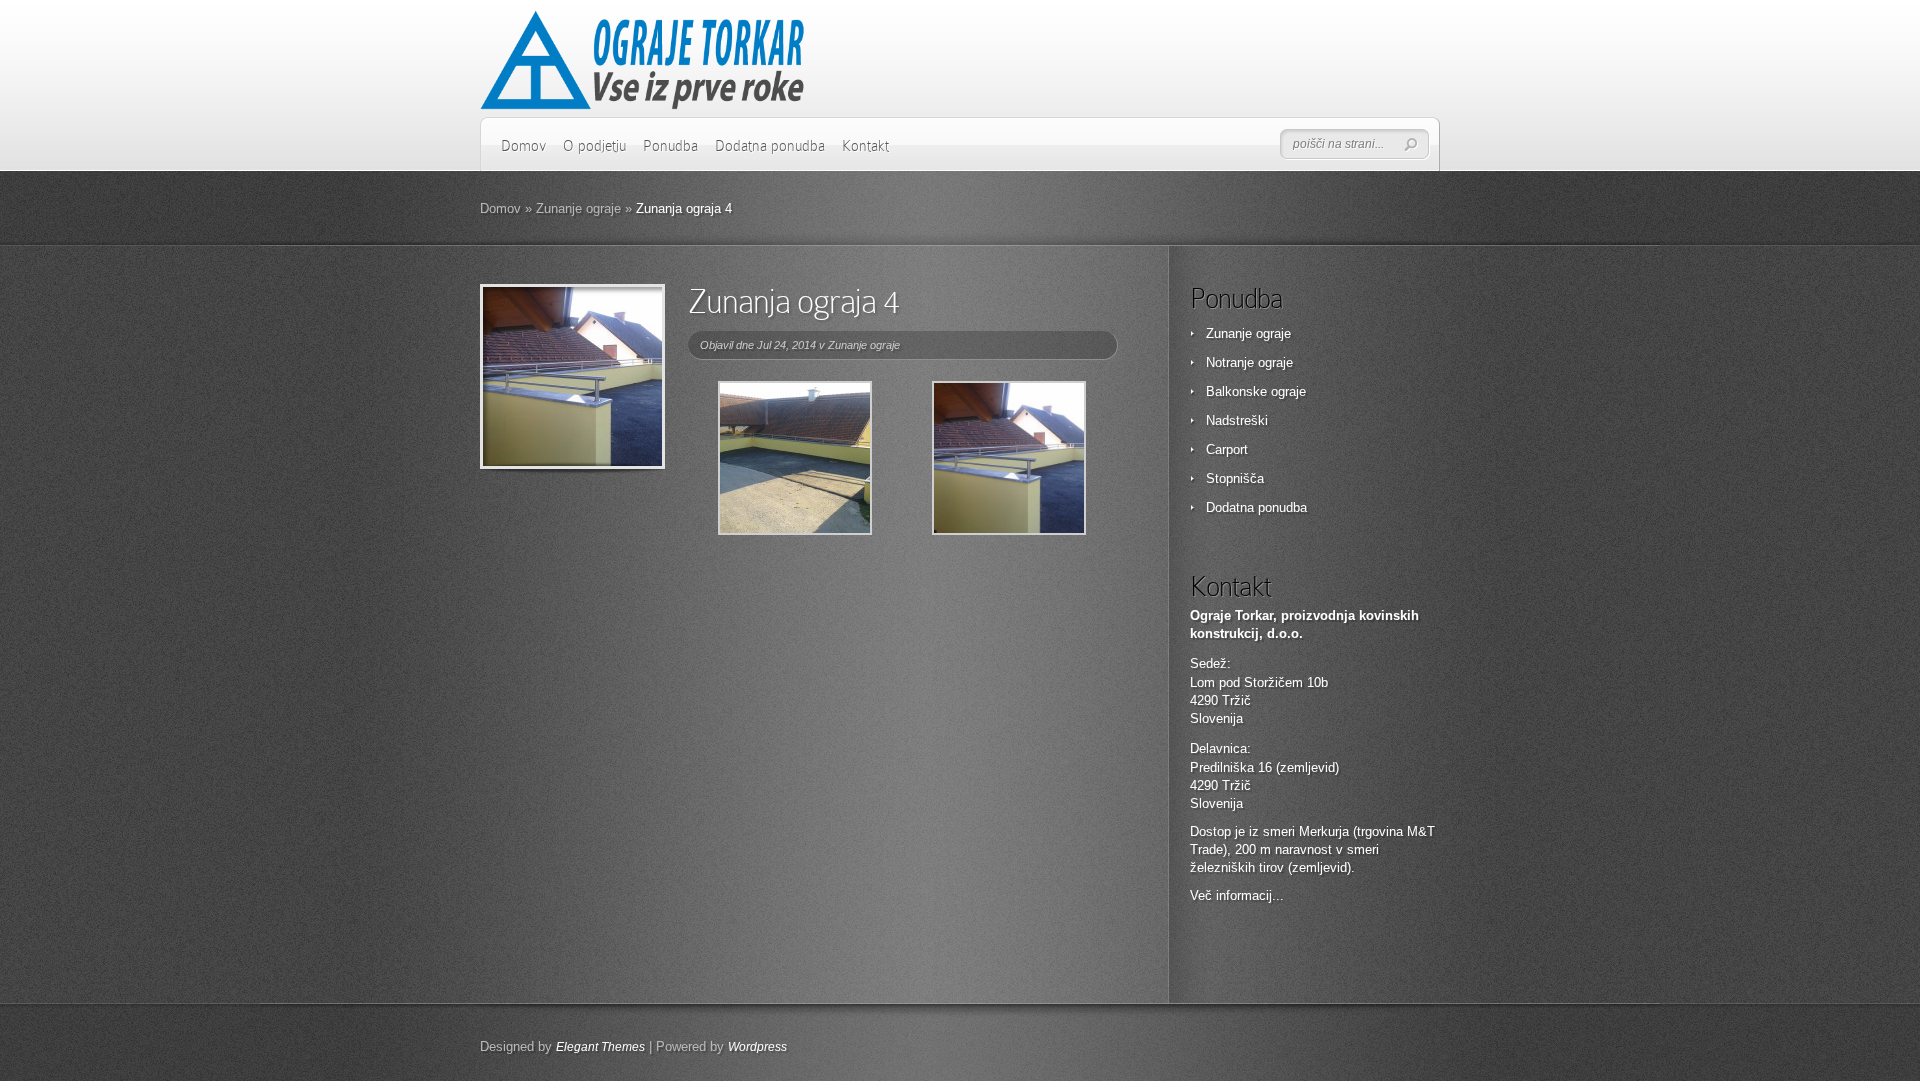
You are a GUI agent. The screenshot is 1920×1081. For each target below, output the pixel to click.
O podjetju (594, 146)
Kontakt (865, 146)
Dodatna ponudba (770, 146)
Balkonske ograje (1256, 391)
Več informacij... (1237, 895)
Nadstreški (1237, 420)
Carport (1227, 449)
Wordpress (757, 1047)
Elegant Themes (600, 1047)
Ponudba (670, 146)
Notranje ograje (1249, 362)
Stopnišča (1235, 478)
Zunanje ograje (578, 208)
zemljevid (1319, 867)
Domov (523, 146)
